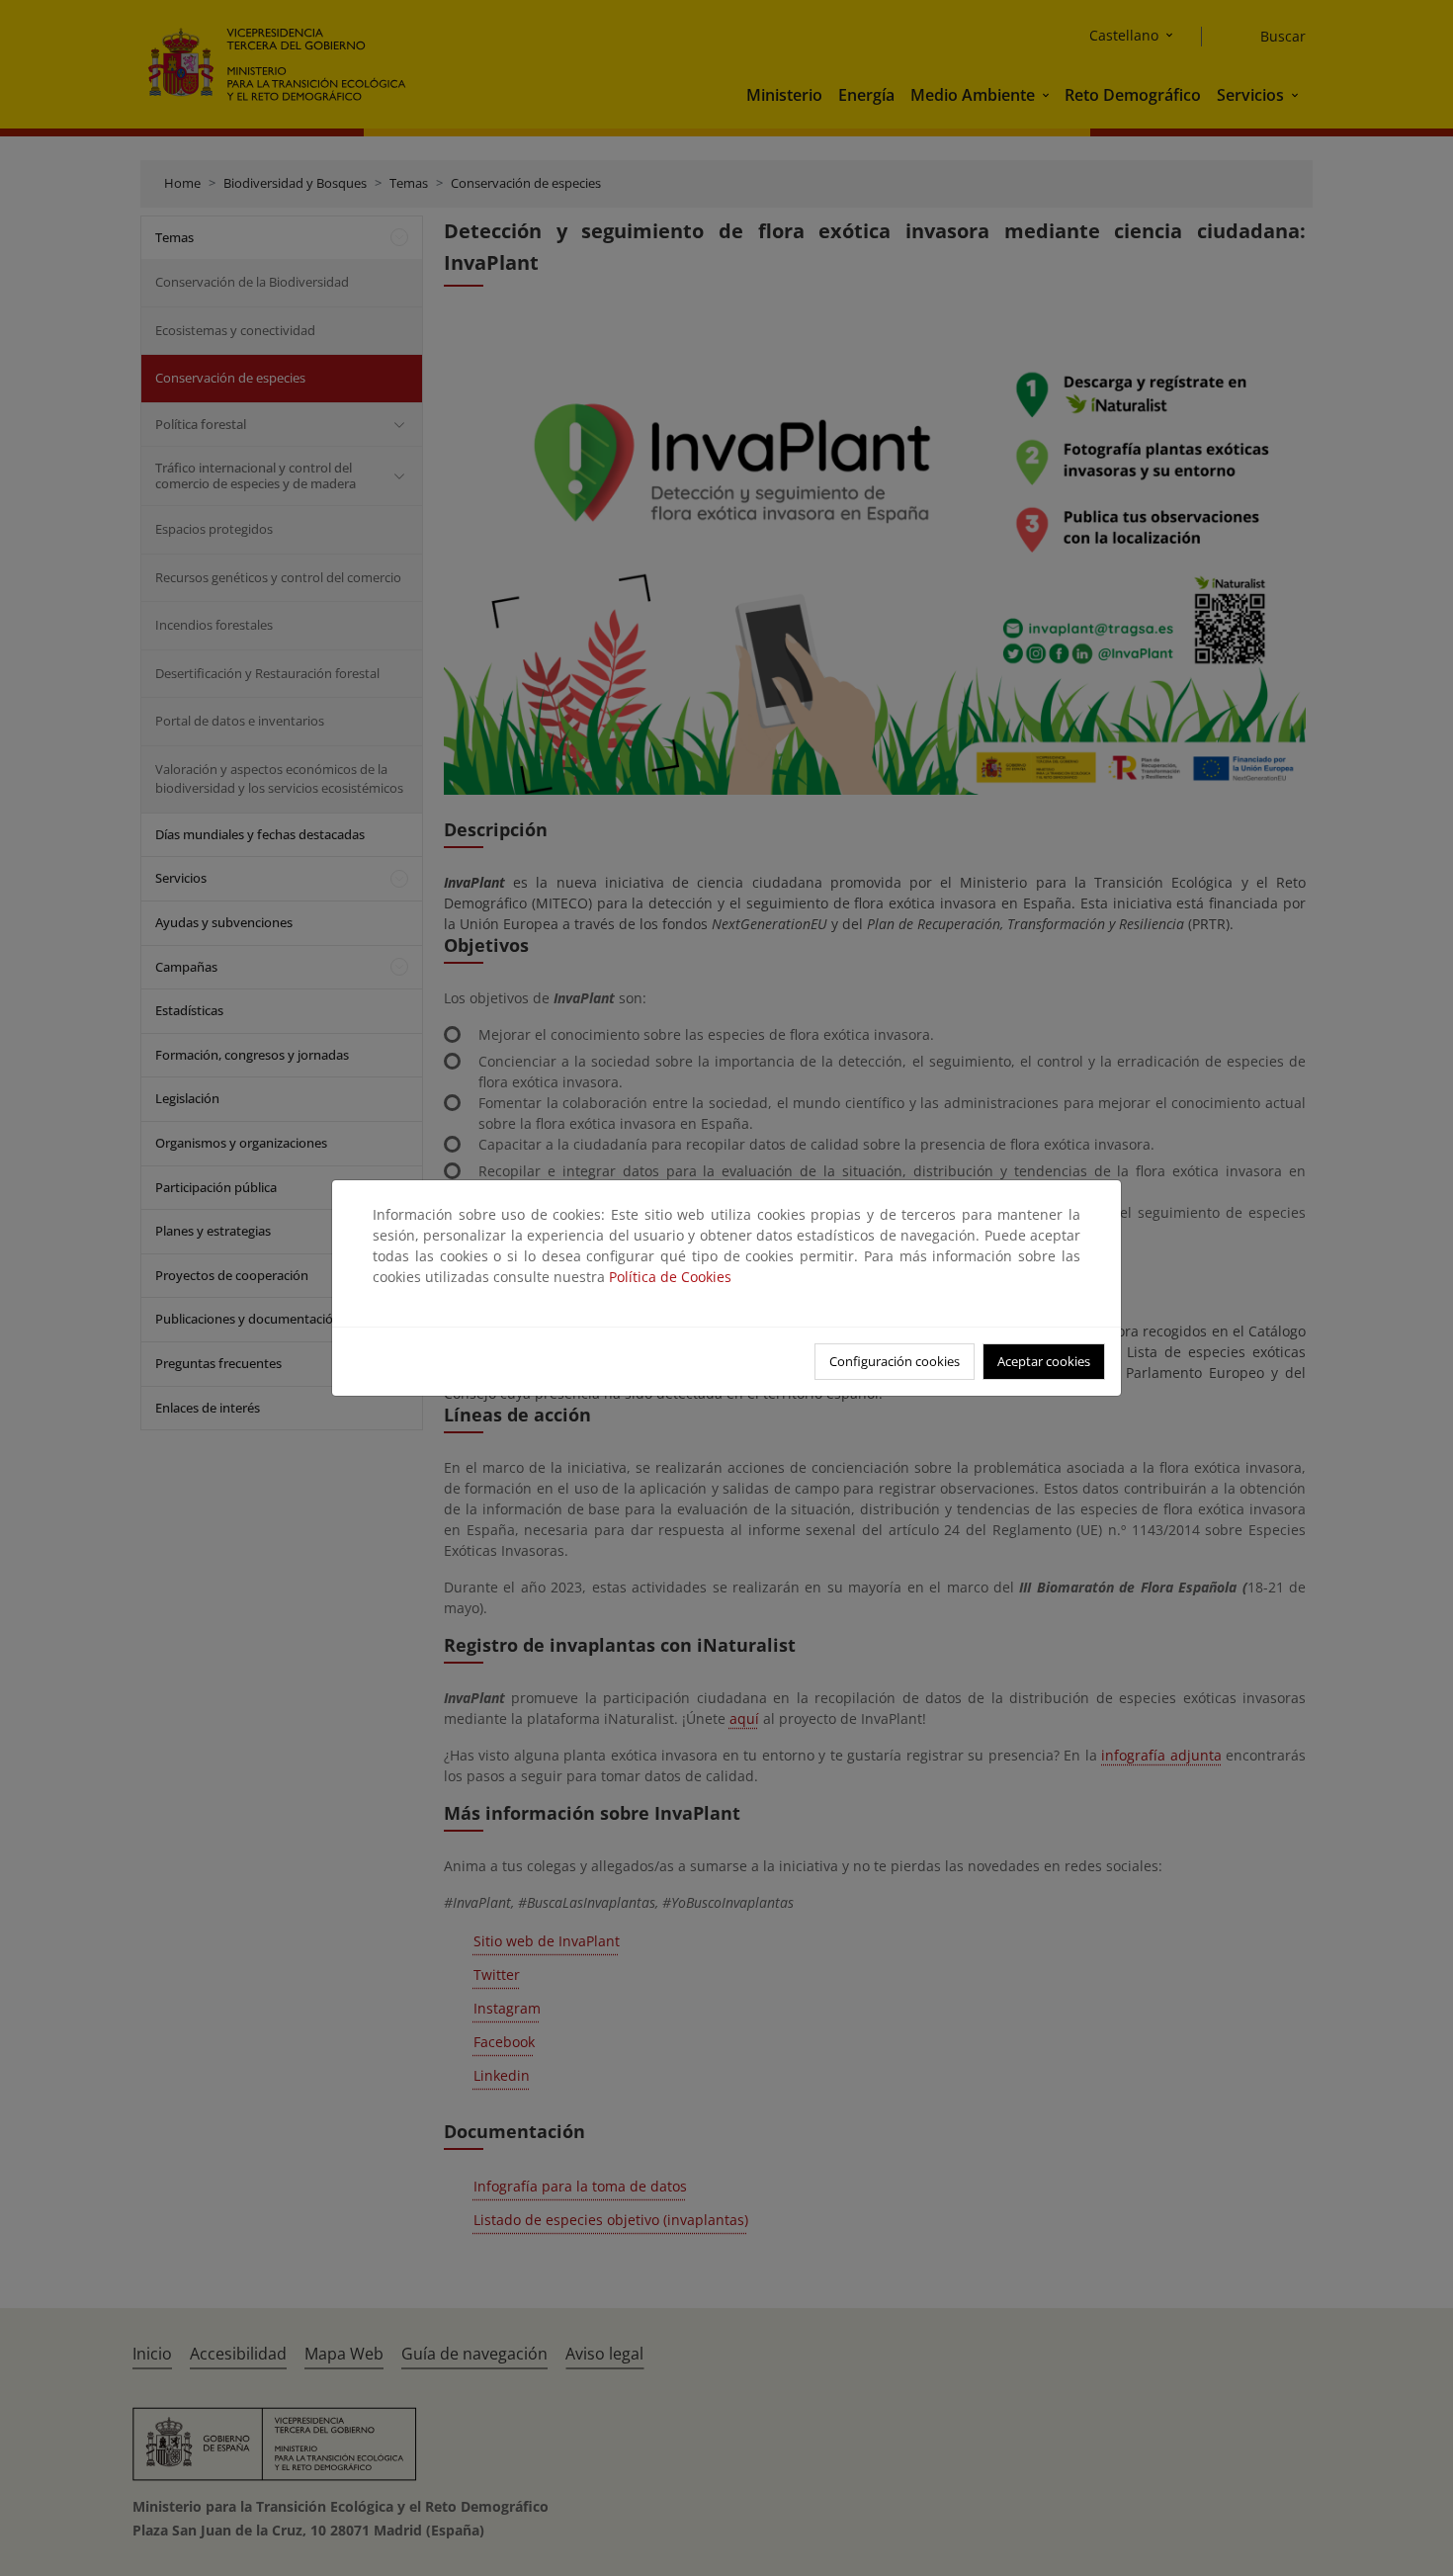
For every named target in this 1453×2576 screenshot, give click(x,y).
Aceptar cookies (1044, 1361)
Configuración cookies (895, 1361)
